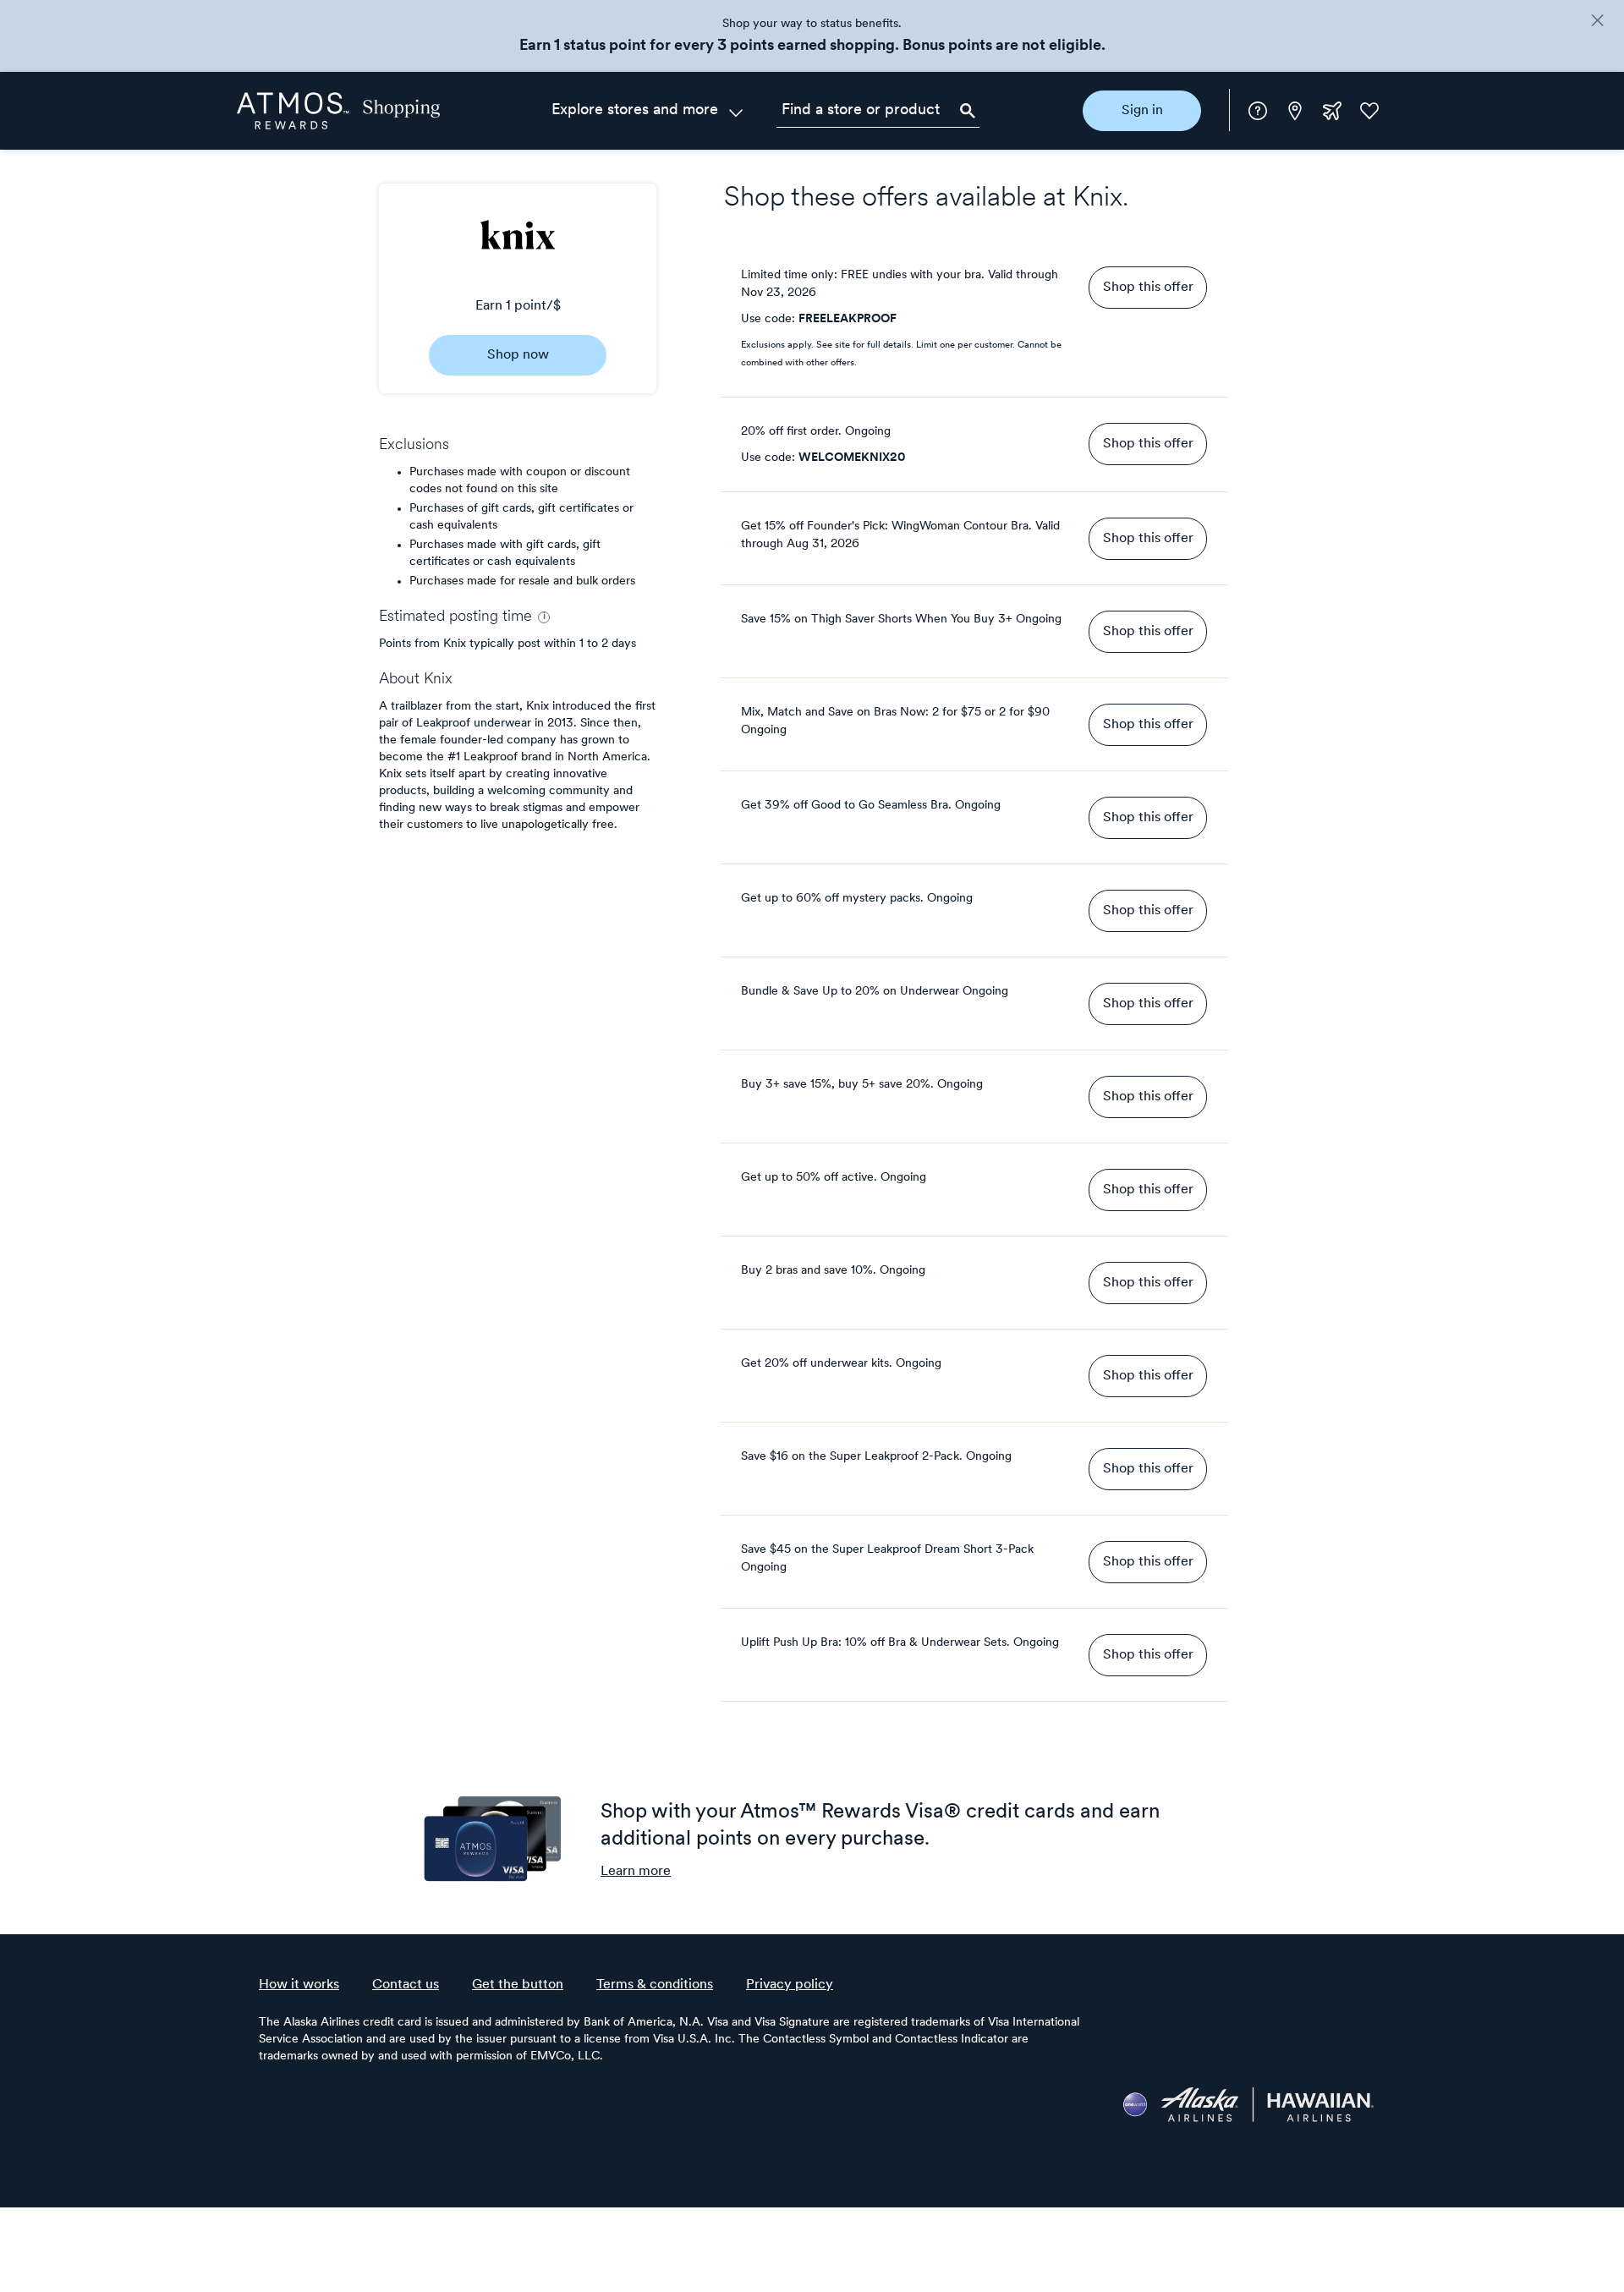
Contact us (406, 1985)
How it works (299, 1985)
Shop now (518, 355)
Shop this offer (1148, 288)
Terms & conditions (655, 1985)
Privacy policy (790, 1985)
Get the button (518, 1985)
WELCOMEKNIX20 (852, 458)
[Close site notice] (1597, 22)
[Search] (968, 111)
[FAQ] (1258, 111)
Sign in (1142, 111)
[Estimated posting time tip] (544, 617)
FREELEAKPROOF (848, 319)
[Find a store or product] (878, 111)
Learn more (636, 1872)
